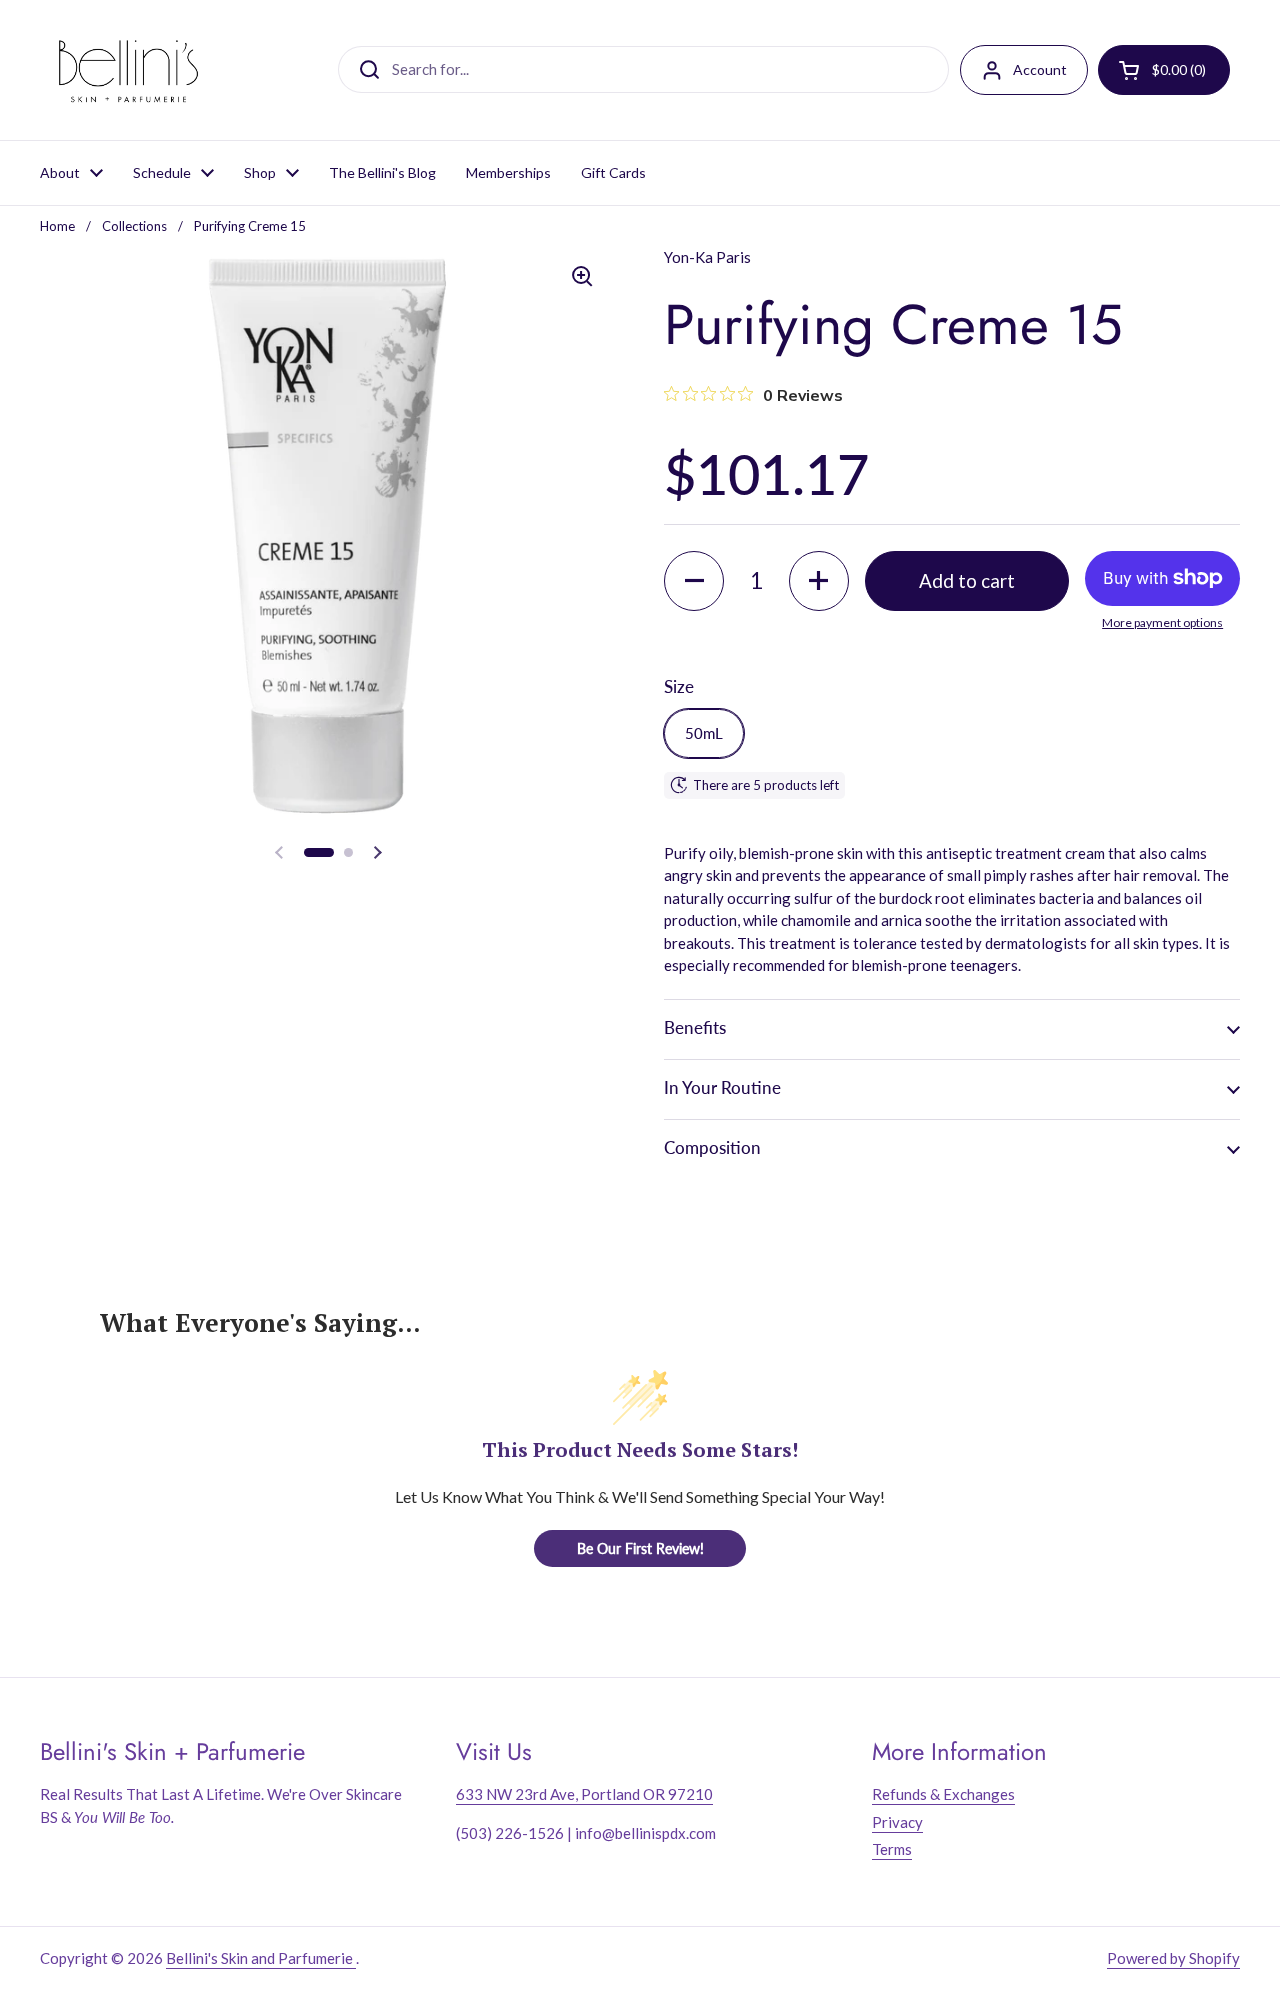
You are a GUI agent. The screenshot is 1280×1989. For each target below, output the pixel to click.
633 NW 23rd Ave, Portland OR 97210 (584, 1794)
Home (57, 226)
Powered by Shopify (1173, 1958)
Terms (892, 1849)
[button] (319, 852)
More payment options (1162, 622)
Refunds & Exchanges (943, 1794)
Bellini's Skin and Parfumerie (261, 1958)
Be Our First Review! (640, 1548)
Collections (134, 226)
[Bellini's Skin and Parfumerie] (128, 70)
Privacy (897, 1822)
